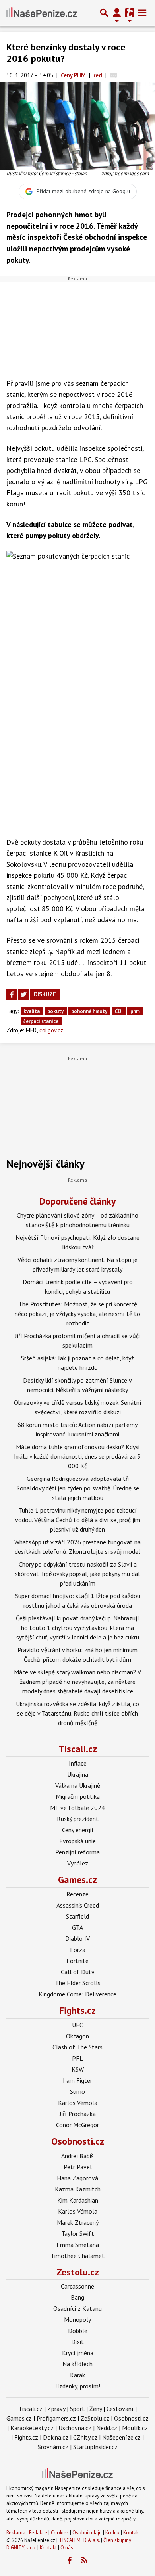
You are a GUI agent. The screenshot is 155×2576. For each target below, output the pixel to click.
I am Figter (77, 2080)
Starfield (77, 1916)
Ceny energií (78, 1830)
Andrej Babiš (77, 2156)
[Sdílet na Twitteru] (23, 994)
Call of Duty (77, 1972)
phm (135, 1011)
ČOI (119, 1011)
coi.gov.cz (51, 1030)
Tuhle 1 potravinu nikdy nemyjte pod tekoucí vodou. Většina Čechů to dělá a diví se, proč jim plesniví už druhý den (78, 1520)
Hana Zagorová (77, 2178)
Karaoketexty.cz (32, 2428)
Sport (77, 2409)
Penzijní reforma (77, 1852)
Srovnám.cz (53, 2447)
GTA (77, 1927)
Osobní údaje (87, 2533)
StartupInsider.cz (95, 2447)
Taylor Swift (78, 2233)
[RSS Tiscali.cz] (84, 2561)
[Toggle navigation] (142, 13)
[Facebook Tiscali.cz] (70, 2561)
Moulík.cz (135, 2428)
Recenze (77, 1894)
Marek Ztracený (78, 2222)
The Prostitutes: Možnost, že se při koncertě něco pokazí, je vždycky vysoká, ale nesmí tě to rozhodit (77, 1314)
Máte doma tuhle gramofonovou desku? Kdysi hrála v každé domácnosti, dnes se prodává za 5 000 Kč (77, 1456)
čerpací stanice (41, 1021)
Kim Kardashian (78, 2200)
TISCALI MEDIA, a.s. (79, 2540)
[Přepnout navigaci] (117, 13)
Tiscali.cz (78, 1749)
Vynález (78, 1863)
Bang (77, 2297)
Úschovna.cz (75, 2428)
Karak (77, 2375)
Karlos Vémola (78, 2103)
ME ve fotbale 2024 (77, 1808)
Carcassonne (77, 2286)
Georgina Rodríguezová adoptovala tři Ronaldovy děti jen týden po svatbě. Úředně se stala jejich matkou (78, 1488)
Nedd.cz (107, 2428)
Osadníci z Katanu (77, 2308)
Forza (78, 1950)
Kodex (113, 2533)
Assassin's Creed (78, 1905)
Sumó (77, 2091)
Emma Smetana (78, 2245)
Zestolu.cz (78, 2272)
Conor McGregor (77, 2125)
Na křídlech (77, 2364)
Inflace (78, 1763)
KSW (78, 2069)
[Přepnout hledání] (104, 13)
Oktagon (77, 2036)
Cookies (60, 2533)
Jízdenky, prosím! (78, 2386)
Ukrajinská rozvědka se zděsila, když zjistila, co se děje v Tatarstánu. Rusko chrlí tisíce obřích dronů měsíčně (77, 1713)
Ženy (96, 2409)
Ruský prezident (78, 1819)
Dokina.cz (56, 2437)
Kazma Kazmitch (78, 2189)
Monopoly (77, 2319)
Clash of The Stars (77, 2047)
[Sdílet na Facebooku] (12, 994)
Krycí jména (78, 2353)
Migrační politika (78, 1796)
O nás (67, 2548)
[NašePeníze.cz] (42, 13)
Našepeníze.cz (121, 2437)
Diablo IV (77, 1938)
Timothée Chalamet (77, 2256)
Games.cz (77, 1880)
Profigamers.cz (56, 2418)
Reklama (16, 2533)
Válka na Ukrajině (78, 1785)
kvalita (32, 1011)
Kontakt (132, 2533)
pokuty (55, 1011)
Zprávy (56, 2409)
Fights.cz (77, 2010)
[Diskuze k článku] (114, 75)
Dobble (78, 2331)
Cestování (120, 2409)
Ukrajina (78, 1774)
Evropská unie (77, 1841)
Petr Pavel (78, 2167)
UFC (77, 2025)
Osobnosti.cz (78, 2141)
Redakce (38, 2533)
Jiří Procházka (78, 2114)
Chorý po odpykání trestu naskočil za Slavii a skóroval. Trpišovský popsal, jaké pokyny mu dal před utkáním (77, 1574)
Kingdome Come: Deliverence (77, 1994)
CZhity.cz (85, 2437)
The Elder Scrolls (78, 1983)
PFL (77, 2058)
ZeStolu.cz (95, 2418)
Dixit (77, 2342)
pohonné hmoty (89, 1011)
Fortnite (77, 1961)
